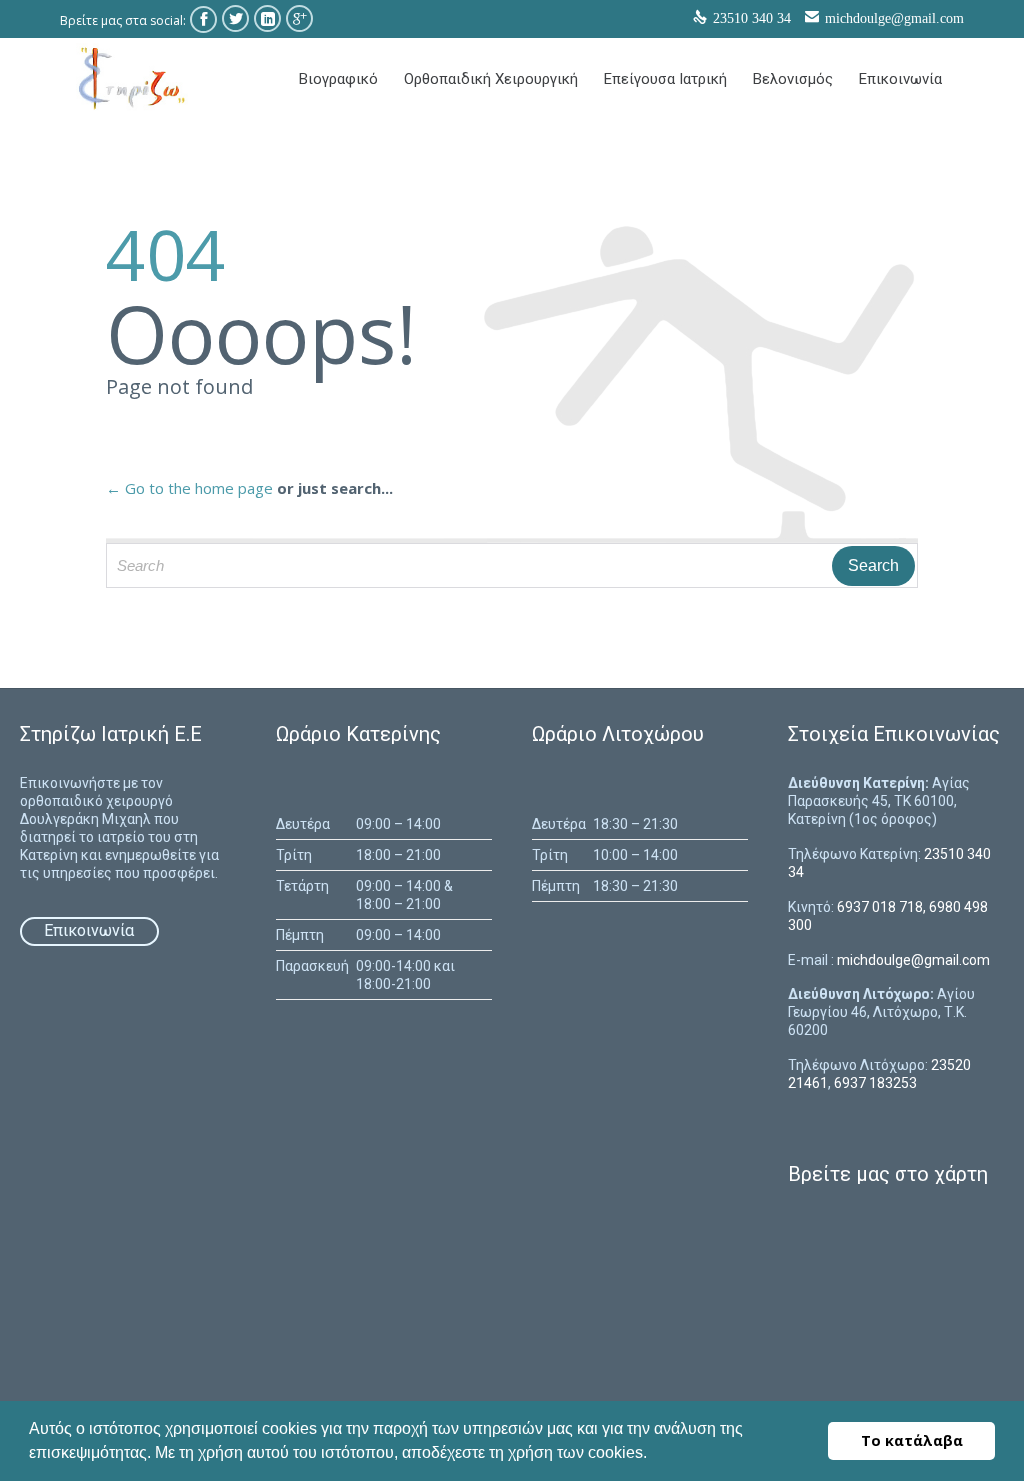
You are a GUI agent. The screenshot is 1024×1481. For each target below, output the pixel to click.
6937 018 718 (880, 907)
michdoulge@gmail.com (894, 18)
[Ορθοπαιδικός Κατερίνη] (130, 78)
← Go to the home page (189, 488)
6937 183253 (875, 1083)
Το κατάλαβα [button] (912, 1440)
